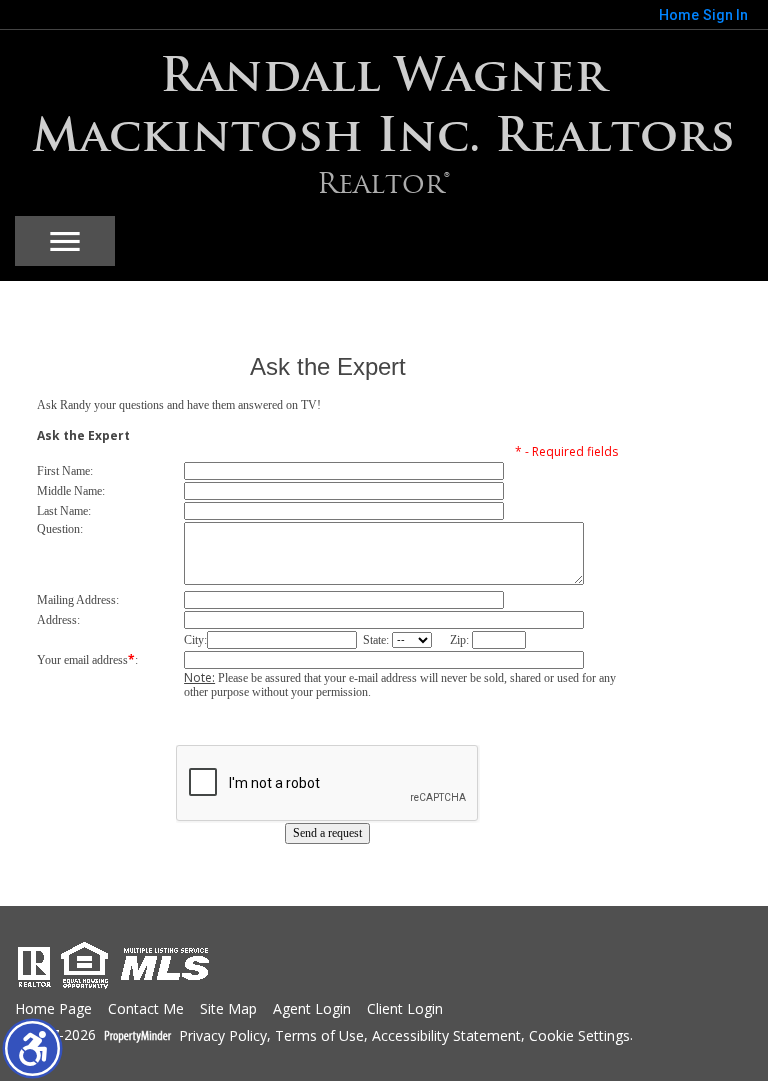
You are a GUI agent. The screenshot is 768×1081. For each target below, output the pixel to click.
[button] (32, 1048)
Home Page (53, 1009)
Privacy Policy (223, 1036)
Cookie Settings (579, 1036)
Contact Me (146, 1009)
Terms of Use (319, 1036)
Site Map (228, 1009)
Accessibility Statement (446, 1036)
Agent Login (312, 1009)
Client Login (405, 1009)
